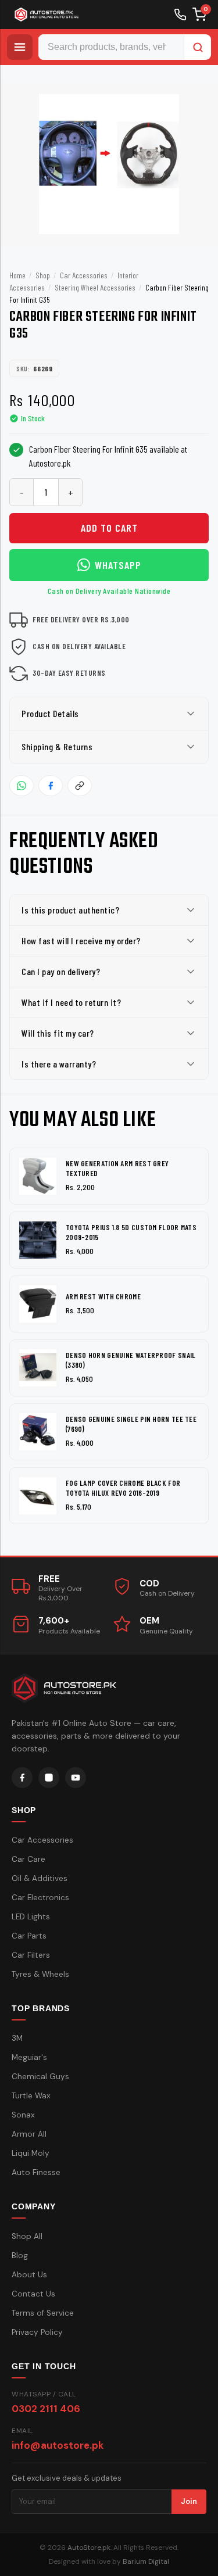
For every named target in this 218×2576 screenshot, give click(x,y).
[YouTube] (76, 1778)
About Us (29, 2275)
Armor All (29, 2134)
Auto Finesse (36, 2172)
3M (17, 2038)
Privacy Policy (37, 2332)
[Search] (198, 47)
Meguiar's (29, 2057)
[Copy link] (80, 786)
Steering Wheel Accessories (95, 287)
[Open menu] (20, 47)
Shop (43, 275)
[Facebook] (22, 1778)
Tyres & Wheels (40, 1974)
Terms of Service (43, 2313)
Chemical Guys (40, 2077)
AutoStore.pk (89, 2548)
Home (17, 275)
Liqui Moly (31, 2153)
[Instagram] (49, 1778)
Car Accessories (84, 275)
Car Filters (31, 1955)
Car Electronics (40, 1898)
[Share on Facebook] (51, 786)
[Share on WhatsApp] (22, 786)
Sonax (23, 2115)
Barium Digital (146, 2561)
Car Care (28, 1859)
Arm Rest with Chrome (103, 1296)
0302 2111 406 (46, 2409)
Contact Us (33, 2294)
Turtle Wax (31, 2096)
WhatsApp (118, 565)
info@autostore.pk (58, 2445)
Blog (20, 2256)
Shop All (27, 2236)
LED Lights (31, 1917)
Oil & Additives (40, 1878)
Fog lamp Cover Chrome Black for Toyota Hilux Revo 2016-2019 (123, 1488)
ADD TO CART (109, 528)
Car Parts (29, 1936)
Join (189, 2501)
